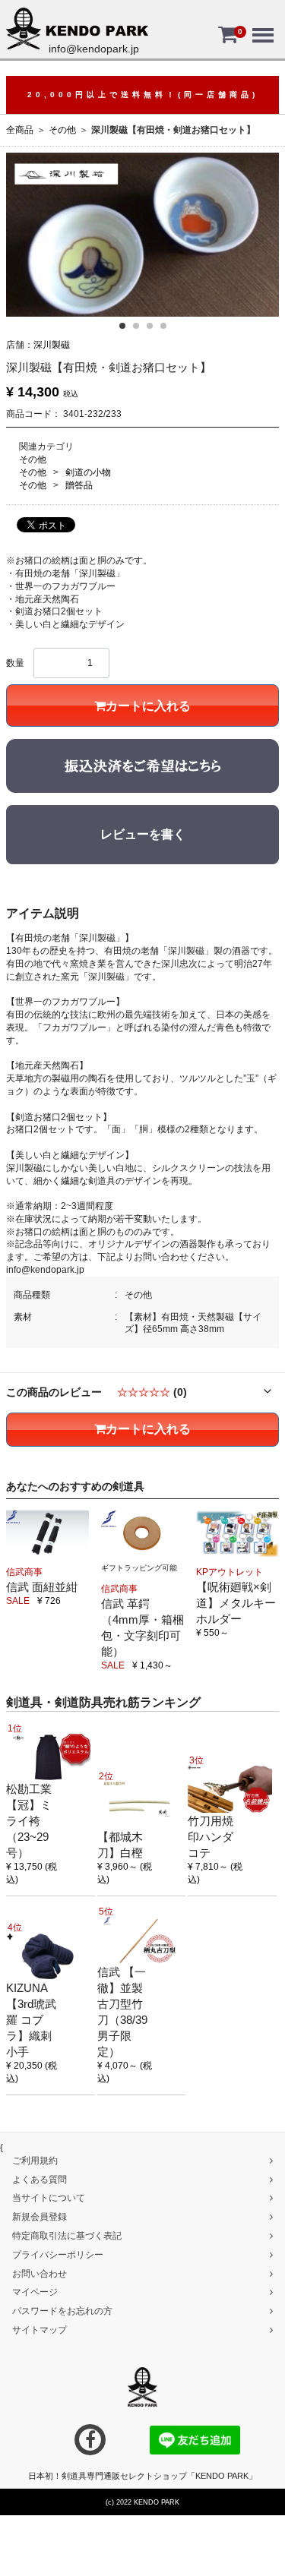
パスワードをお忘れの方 (62, 2311)
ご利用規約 (35, 2160)
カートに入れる (148, 706)
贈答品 (79, 485)
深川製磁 (52, 345)
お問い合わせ (40, 2273)
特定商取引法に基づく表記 (67, 2236)
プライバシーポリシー (58, 2254)
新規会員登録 (40, 2217)
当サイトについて (49, 2198)
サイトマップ (40, 2330)
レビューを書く (143, 834)
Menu (262, 24)
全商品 (20, 130)
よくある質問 (40, 2179)
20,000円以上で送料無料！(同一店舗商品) (143, 95)
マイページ (35, 2292)
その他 (62, 130)
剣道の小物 (88, 472)
